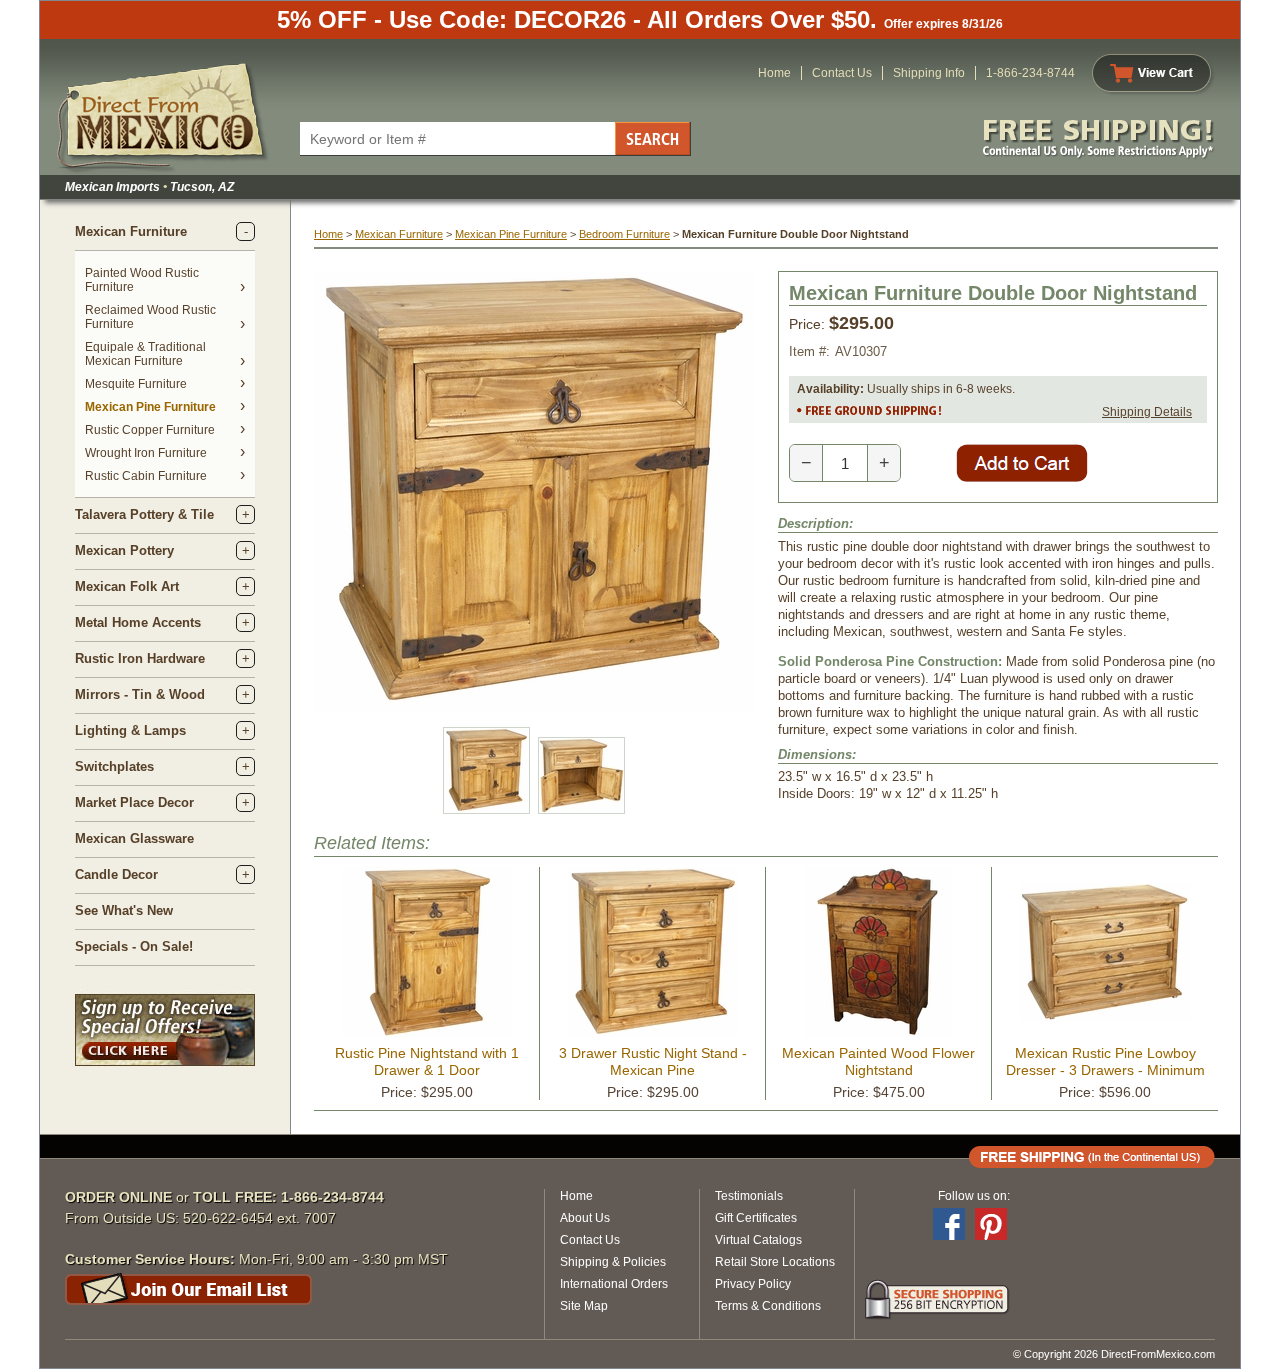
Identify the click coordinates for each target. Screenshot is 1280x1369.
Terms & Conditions (768, 1306)
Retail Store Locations (775, 1262)
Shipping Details (1147, 412)
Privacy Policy (753, 1284)
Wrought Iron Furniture (146, 453)
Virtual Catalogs (758, 1240)
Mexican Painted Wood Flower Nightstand (878, 1061)
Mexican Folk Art (127, 586)
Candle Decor (116, 874)
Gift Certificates (756, 1218)
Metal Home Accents (138, 622)
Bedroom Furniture (624, 234)
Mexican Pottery (124, 550)
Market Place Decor (134, 802)
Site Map (584, 1306)
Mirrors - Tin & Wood (140, 694)
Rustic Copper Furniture (150, 430)
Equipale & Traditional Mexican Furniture (145, 354)
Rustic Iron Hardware (140, 658)
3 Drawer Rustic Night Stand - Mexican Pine (653, 1061)
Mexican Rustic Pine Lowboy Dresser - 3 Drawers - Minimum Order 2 (1105, 1070)
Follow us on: (974, 1196)
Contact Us (842, 73)
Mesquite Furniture (136, 384)
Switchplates (114, 766)
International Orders (614, 1284)
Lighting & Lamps (130, 730)
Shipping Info (929, 73)
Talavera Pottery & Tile (144, 514)
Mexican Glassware (134, 838)
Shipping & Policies (613, 1262)
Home (774, 73)
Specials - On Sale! (134, 946)
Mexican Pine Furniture (150, 407)
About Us (585, 1218)
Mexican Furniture (131, 231)
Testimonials (749, 1196)
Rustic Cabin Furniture (146, 476)
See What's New (124, 910)
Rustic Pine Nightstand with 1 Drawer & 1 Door (427, 1061)
